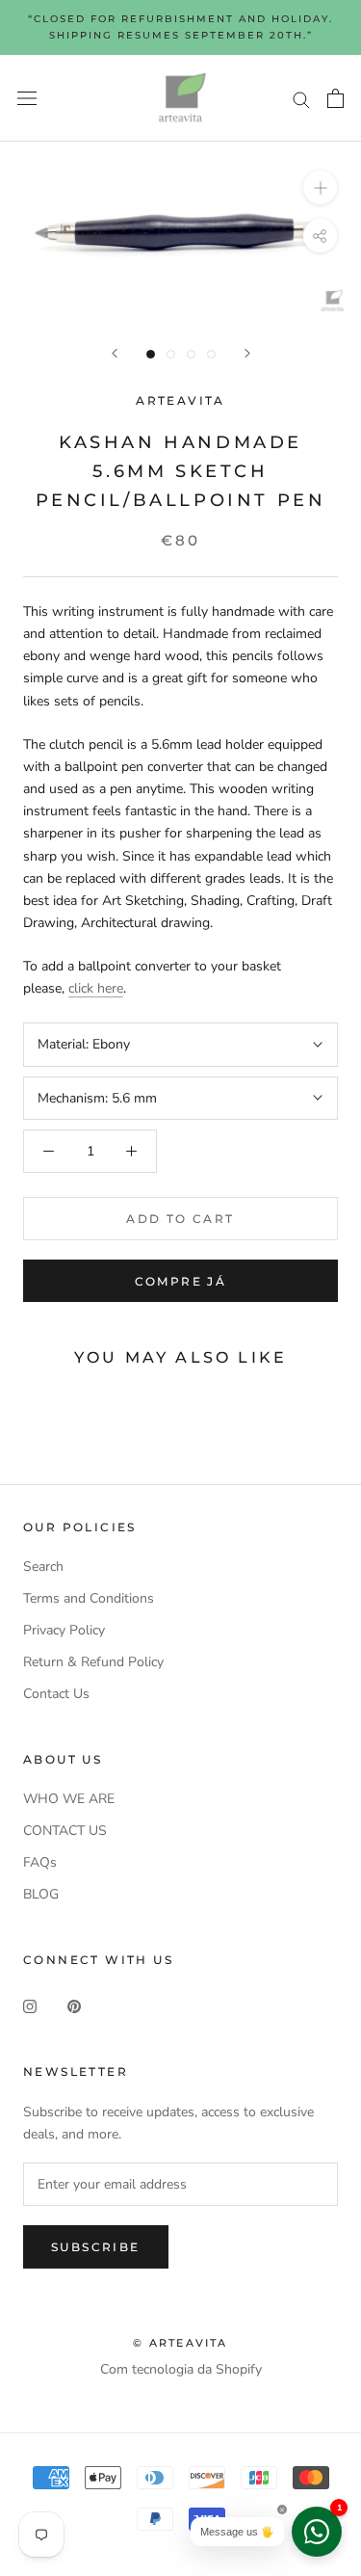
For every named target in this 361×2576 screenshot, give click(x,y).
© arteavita (180, 2343)
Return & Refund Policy (93, 1662)
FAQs (40, 1862)
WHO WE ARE (69, 1799)
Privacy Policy (64, 1630)
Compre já (181, 1281)
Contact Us (56, 1694)
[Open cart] (335, 98)
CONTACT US (65, 1831)
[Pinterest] (74, 2005)
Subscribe (96, 2247)
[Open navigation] (27, 99)
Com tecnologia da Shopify (181, 2369)
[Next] (247, 353)
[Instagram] (30, 2005)
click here (96, 988)
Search (43, 1567)
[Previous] (115, 353)
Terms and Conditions (89, 1598)
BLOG (41, 1894)
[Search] (301, 99)
